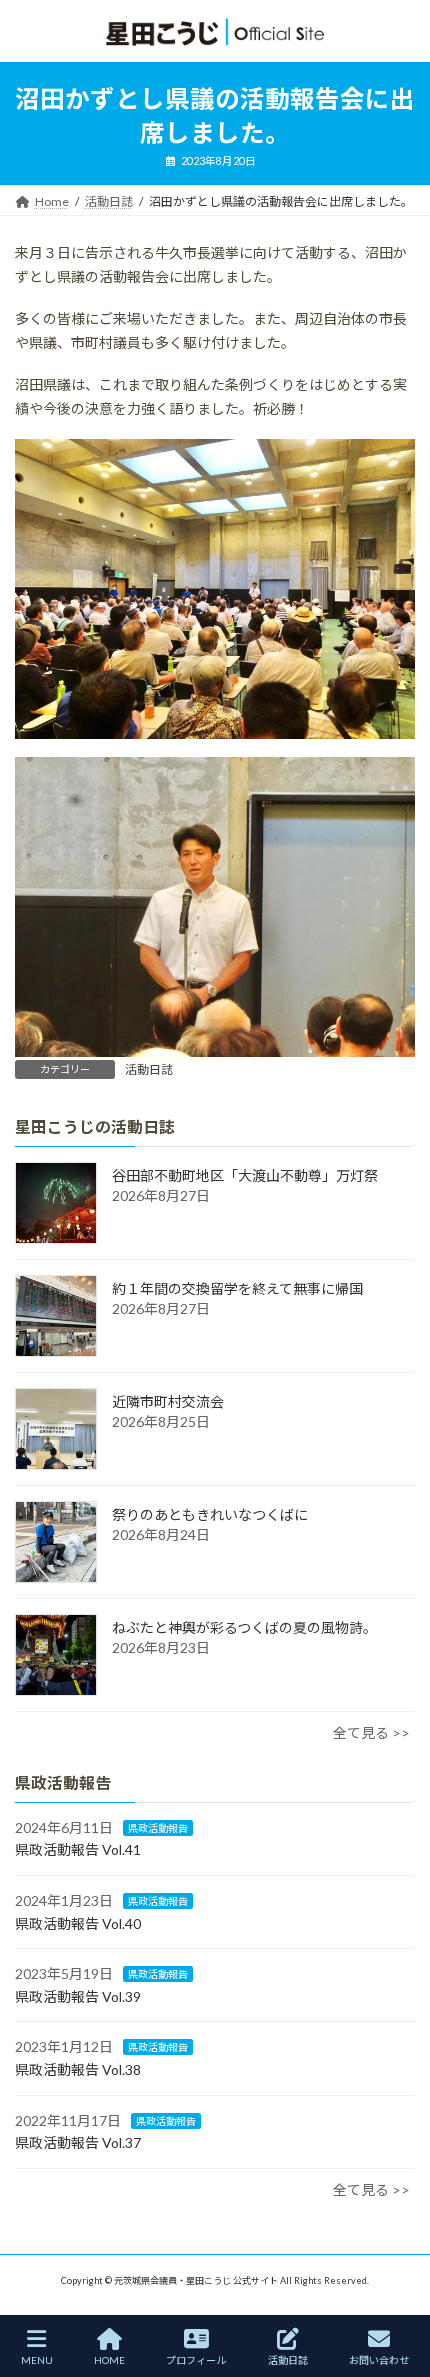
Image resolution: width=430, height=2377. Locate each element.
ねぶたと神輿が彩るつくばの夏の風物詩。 (244, 1627)
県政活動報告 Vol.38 (78, 2069)
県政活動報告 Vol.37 (78, 2143)
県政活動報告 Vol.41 (78, 1850)
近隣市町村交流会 (168, 1401)
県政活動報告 (158, 1828)
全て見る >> (371, 1732)
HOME (109, 2360)
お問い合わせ (379, 2360)
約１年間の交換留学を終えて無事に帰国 (237, 1288)
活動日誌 (149, 1069)
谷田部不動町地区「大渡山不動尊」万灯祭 (245, 1175)
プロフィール (196, 2360)
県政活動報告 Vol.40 (78, 1923)
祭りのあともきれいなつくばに (210, 1514)
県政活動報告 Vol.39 (78, 1996)
